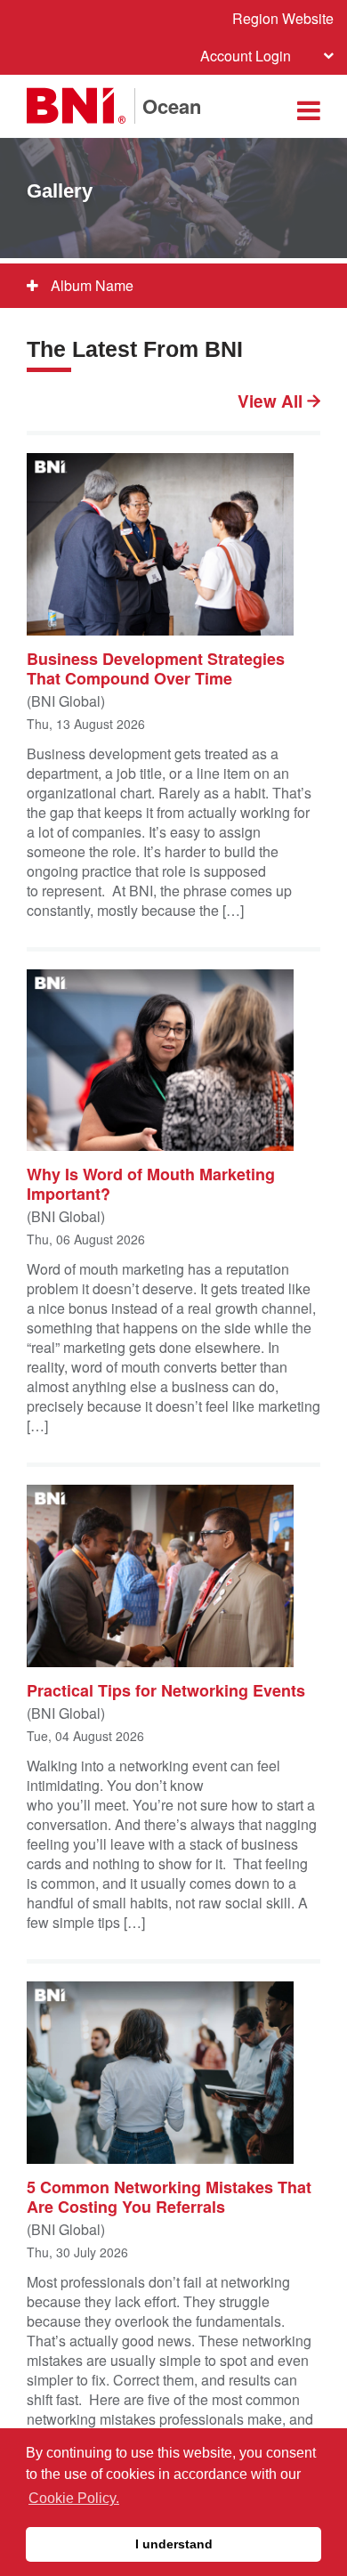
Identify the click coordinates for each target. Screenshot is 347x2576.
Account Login (246, 56)
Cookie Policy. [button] (74, 2498)
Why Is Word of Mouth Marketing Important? (151, 1183)
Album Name (90, 285)
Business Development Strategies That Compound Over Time (156, 668)
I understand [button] (174, 2544)
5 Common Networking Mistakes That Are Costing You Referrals (169, 2196)
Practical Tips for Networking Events (166, 1689)
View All (272, 401)
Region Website (283, 18)
